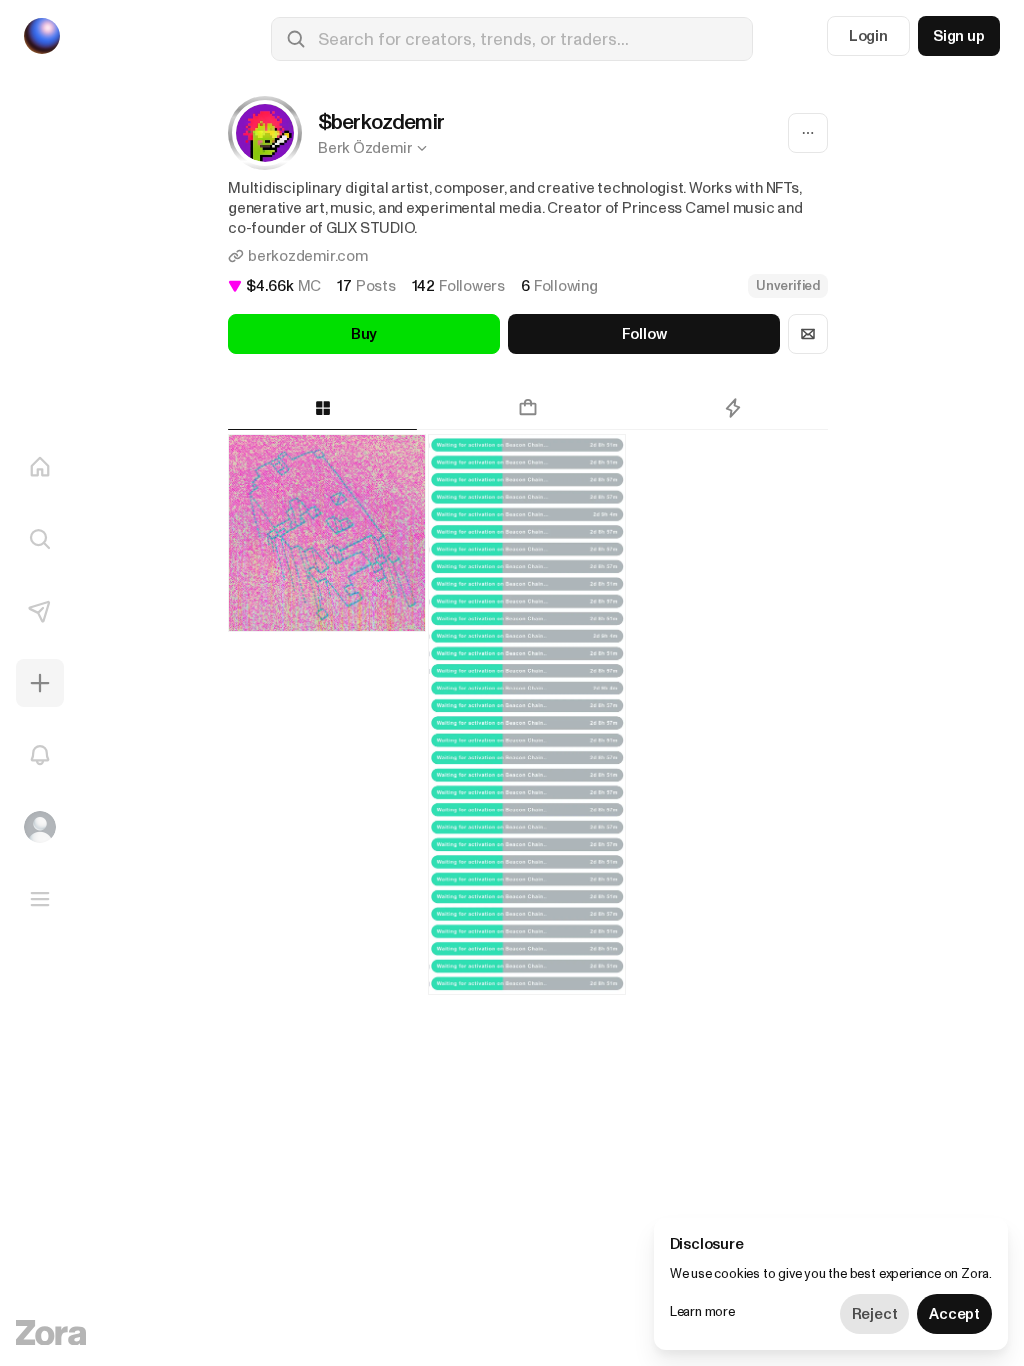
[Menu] (40, 899)
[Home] (40, 467)
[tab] (322, 408)
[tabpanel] (528, 781)
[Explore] (40, 539)
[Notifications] (40, 755)
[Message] (808, 334)
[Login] (40, 827)
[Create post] (40, 683)
